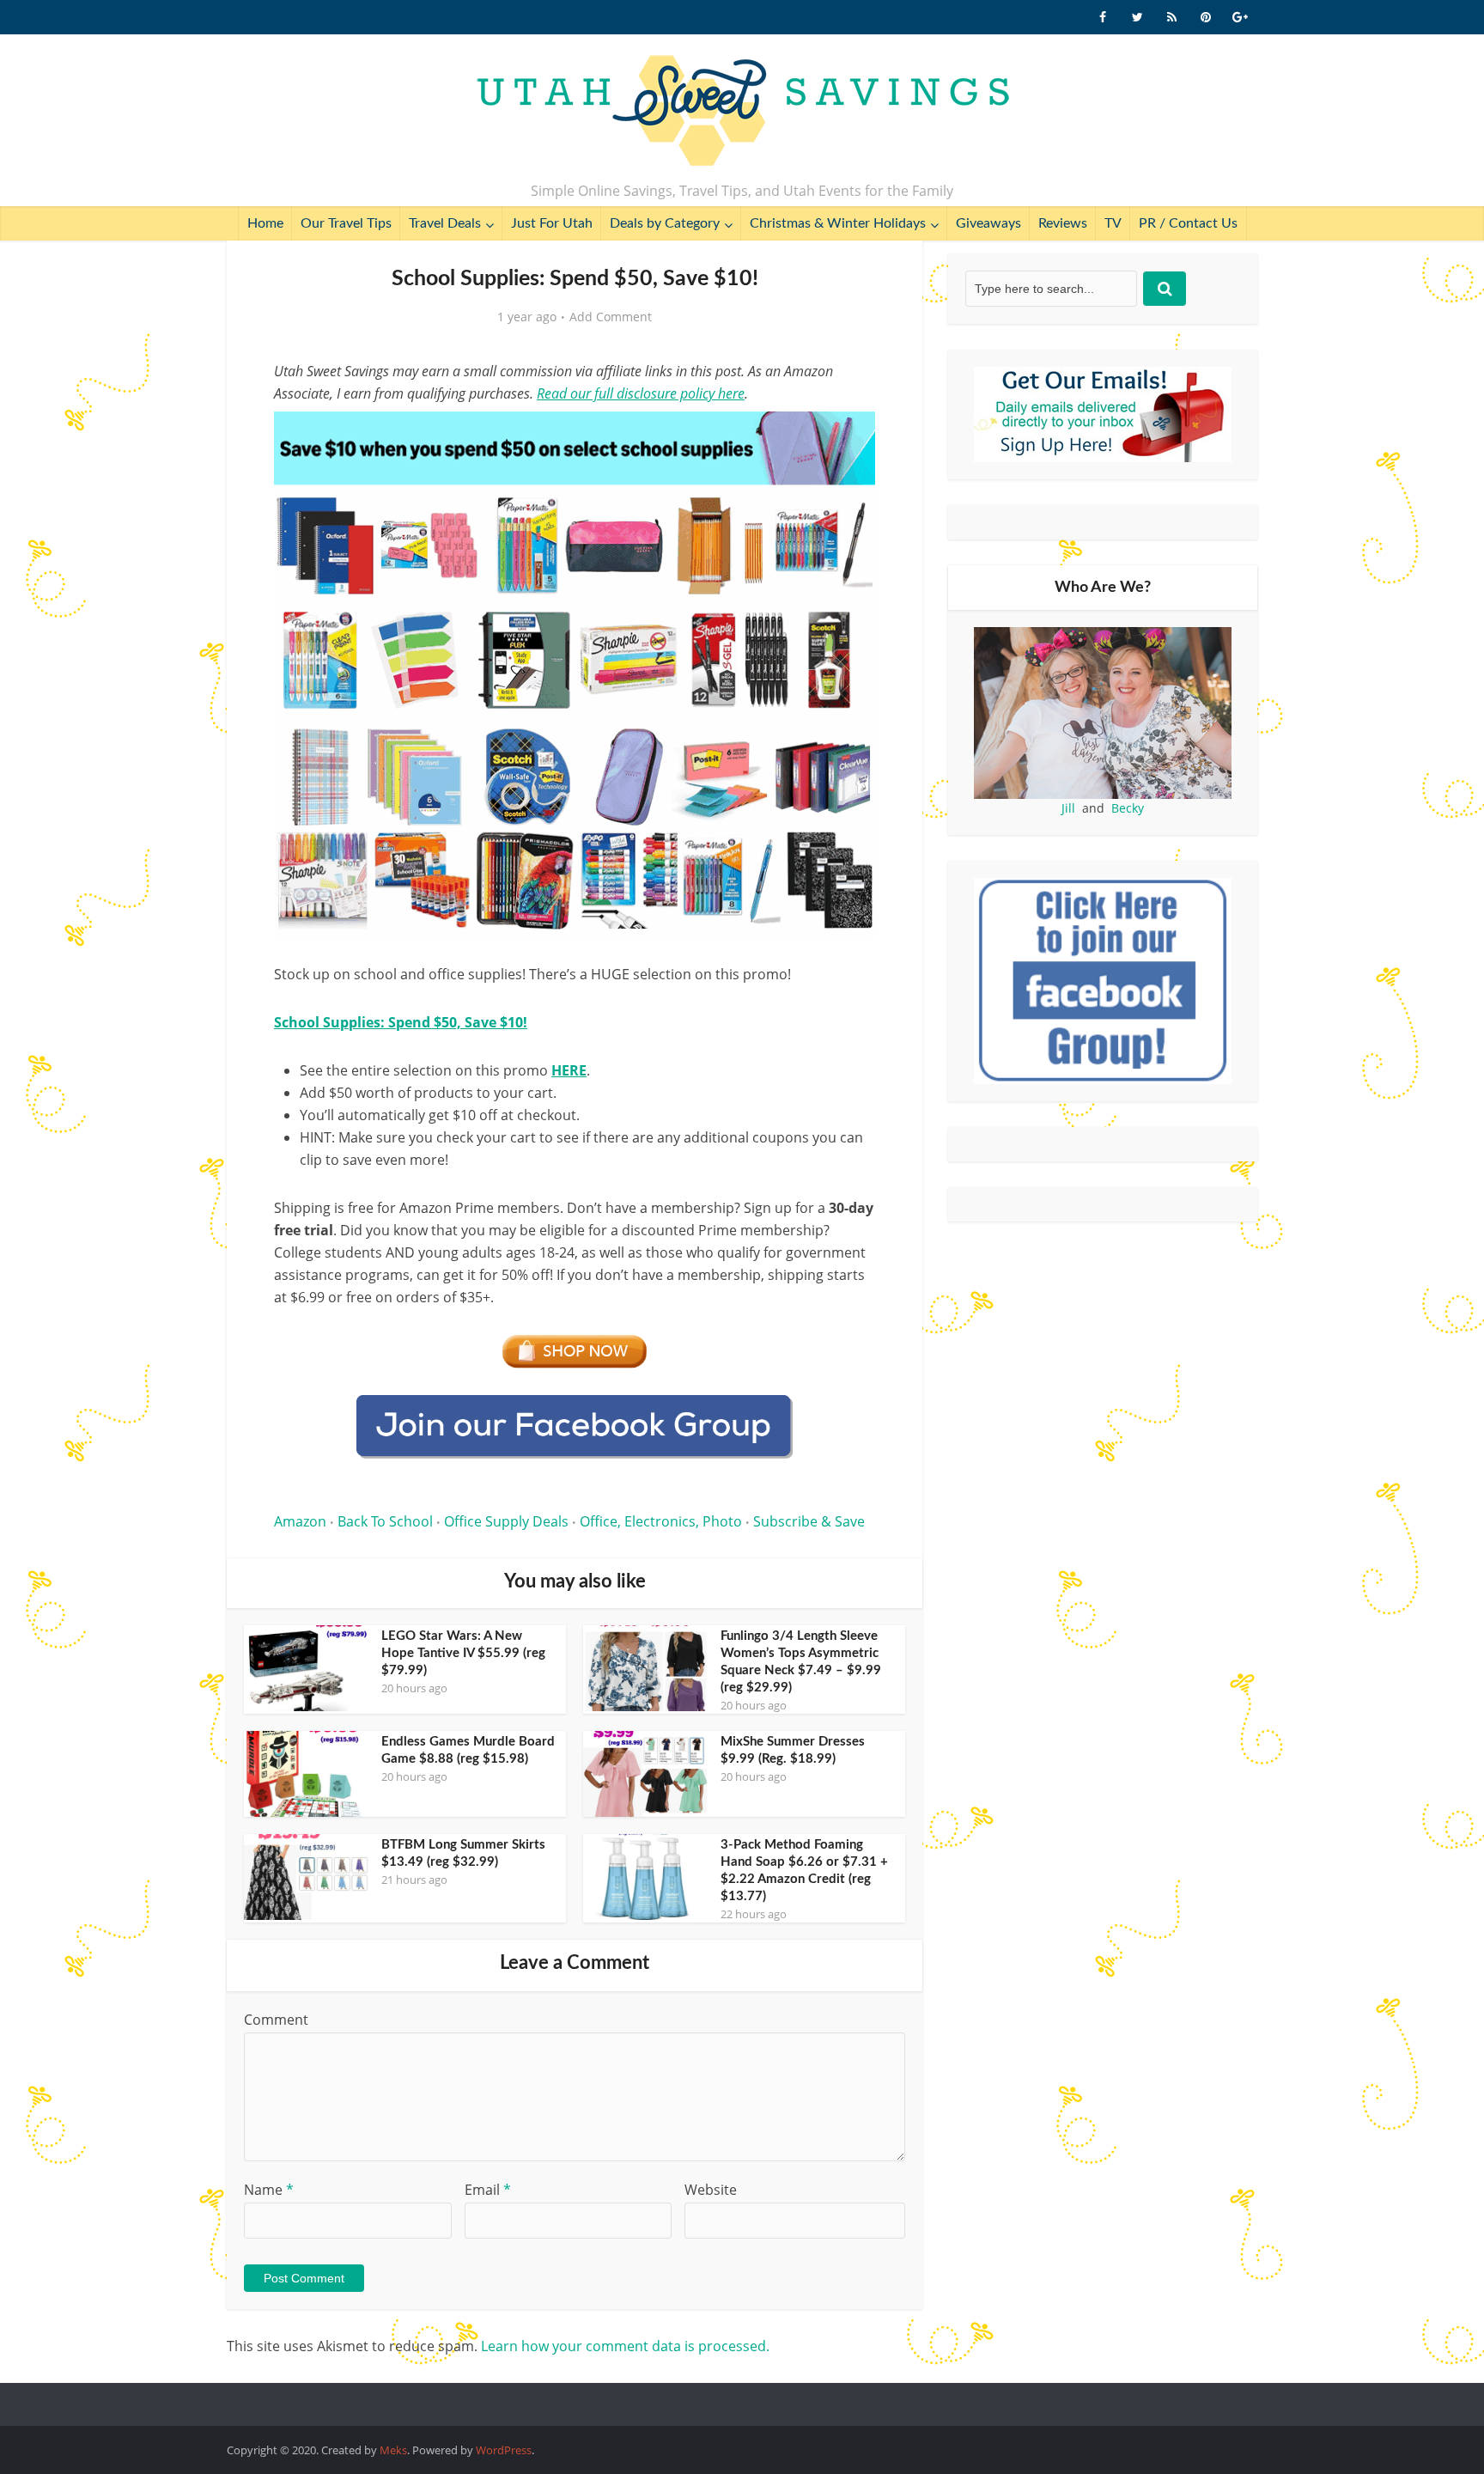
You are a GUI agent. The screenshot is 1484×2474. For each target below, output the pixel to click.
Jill (1068, 808)
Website (711, 2190)
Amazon (300, 1521)
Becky (1128, 808)
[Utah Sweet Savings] (742, 112)
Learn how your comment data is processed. (625, 2346)
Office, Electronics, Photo (661, 1521)
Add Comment (611, 317)
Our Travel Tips (346, 223)
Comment (276, 2020)
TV (1113, 223)
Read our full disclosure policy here (641, 393)
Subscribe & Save (809, 1521)
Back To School (385, 1521)
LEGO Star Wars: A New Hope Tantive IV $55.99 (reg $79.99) (463, 1653)
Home (265, 223)
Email (488, 2190)
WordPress (504, 2450)
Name (269, 2190)
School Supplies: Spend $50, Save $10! (401, 1022)
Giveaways (988, 223)
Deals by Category (665, 223)
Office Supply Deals (506, 1521)
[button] (850, 436)
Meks (393, 2450)
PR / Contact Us (1188, 223)
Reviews (1063, 223)
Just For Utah (552, 223)
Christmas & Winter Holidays (838, 223)
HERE (569, 1070)
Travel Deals (445, 223)
